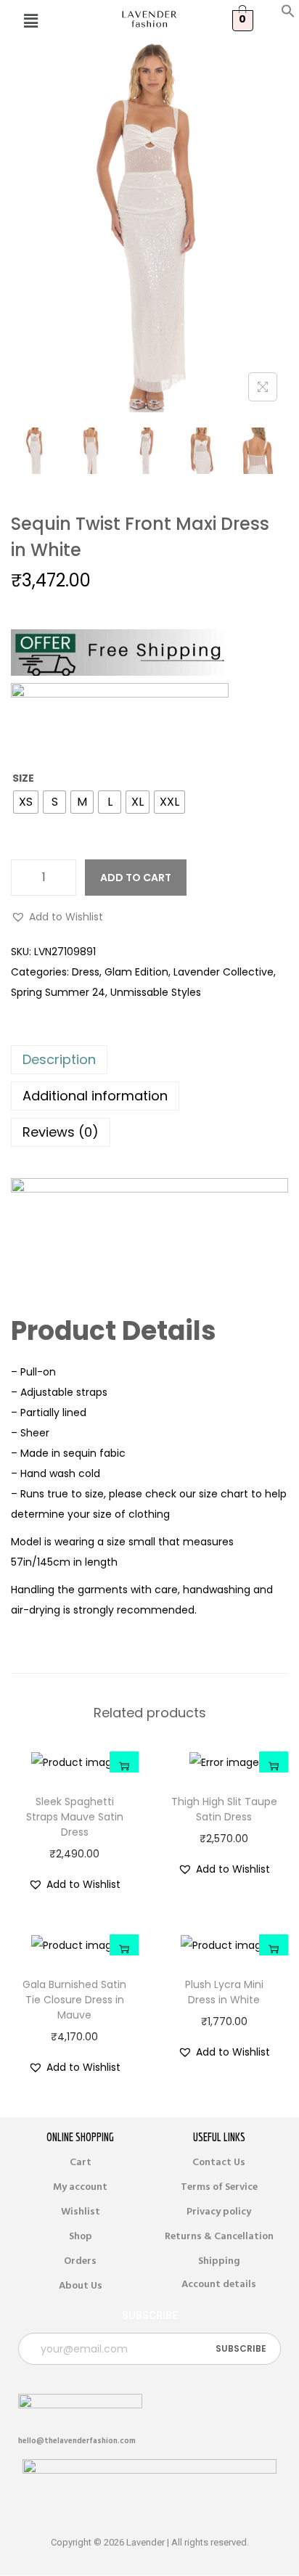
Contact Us (219, 2162)
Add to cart (136, 878)
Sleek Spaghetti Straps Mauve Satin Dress (75, 1817)
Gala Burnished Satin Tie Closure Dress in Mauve (74, 2000)
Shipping (219, 2261)
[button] (288, 15)
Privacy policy (219, 2212)
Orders (80, 2261)
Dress (86, 972)
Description (59, 1059)
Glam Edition (136, 972)
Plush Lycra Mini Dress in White (224, 1992)
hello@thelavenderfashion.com (77, 2441)
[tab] (149, 1060)
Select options (124, 1766)
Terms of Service (219, 2187)
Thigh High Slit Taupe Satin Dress (224, 1809)
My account (80, 2187)
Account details (219, 2284)
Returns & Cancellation (219, 2236)
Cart (81, 2162)
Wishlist (81, 2212)
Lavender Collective (224, 972)
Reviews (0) (61, 1132)
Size (23, 778)
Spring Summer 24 (58, 992)
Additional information (95, 1096)
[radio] (26, 802)
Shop (81, 2236)
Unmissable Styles (156, 992)
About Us (81, 2286)
